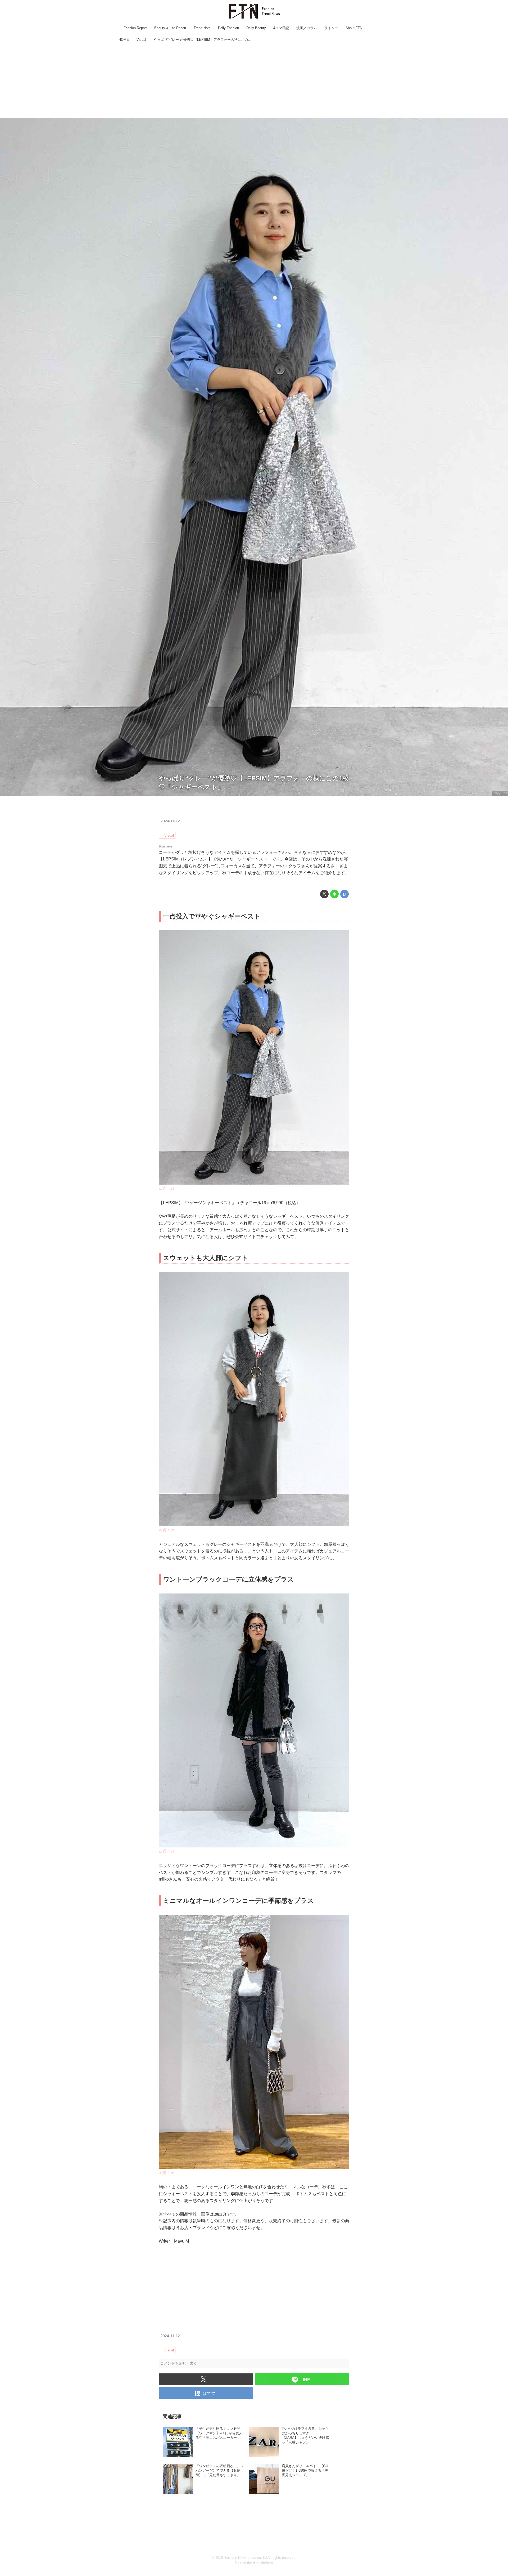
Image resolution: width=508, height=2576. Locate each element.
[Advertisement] (254, 81)
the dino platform (260, 2563)
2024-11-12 (170, 821)
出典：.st (500, 793)
